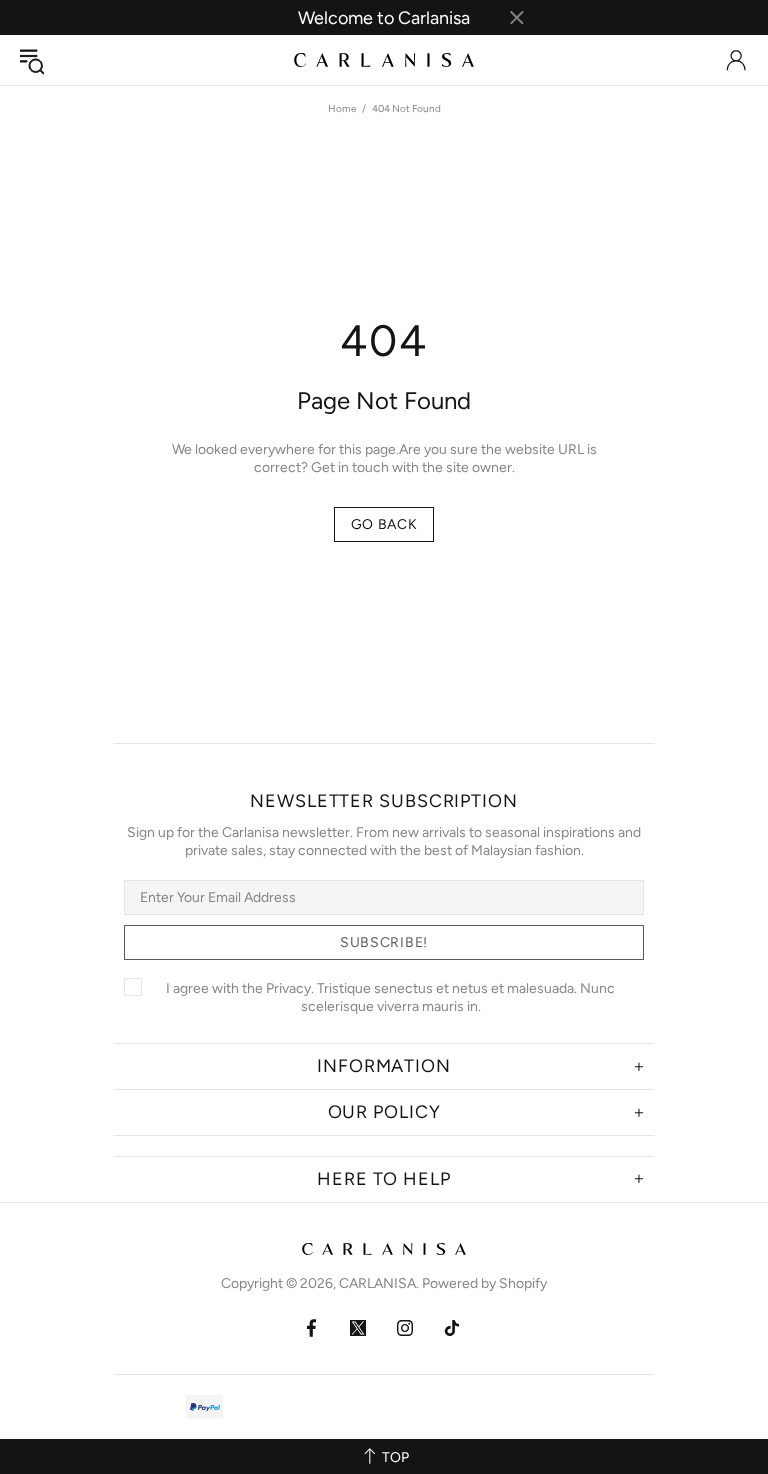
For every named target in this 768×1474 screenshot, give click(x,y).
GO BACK (384, 524)
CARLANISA (384, 59)
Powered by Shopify (484, 1283)
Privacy (288, 988)
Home (342, 108)
